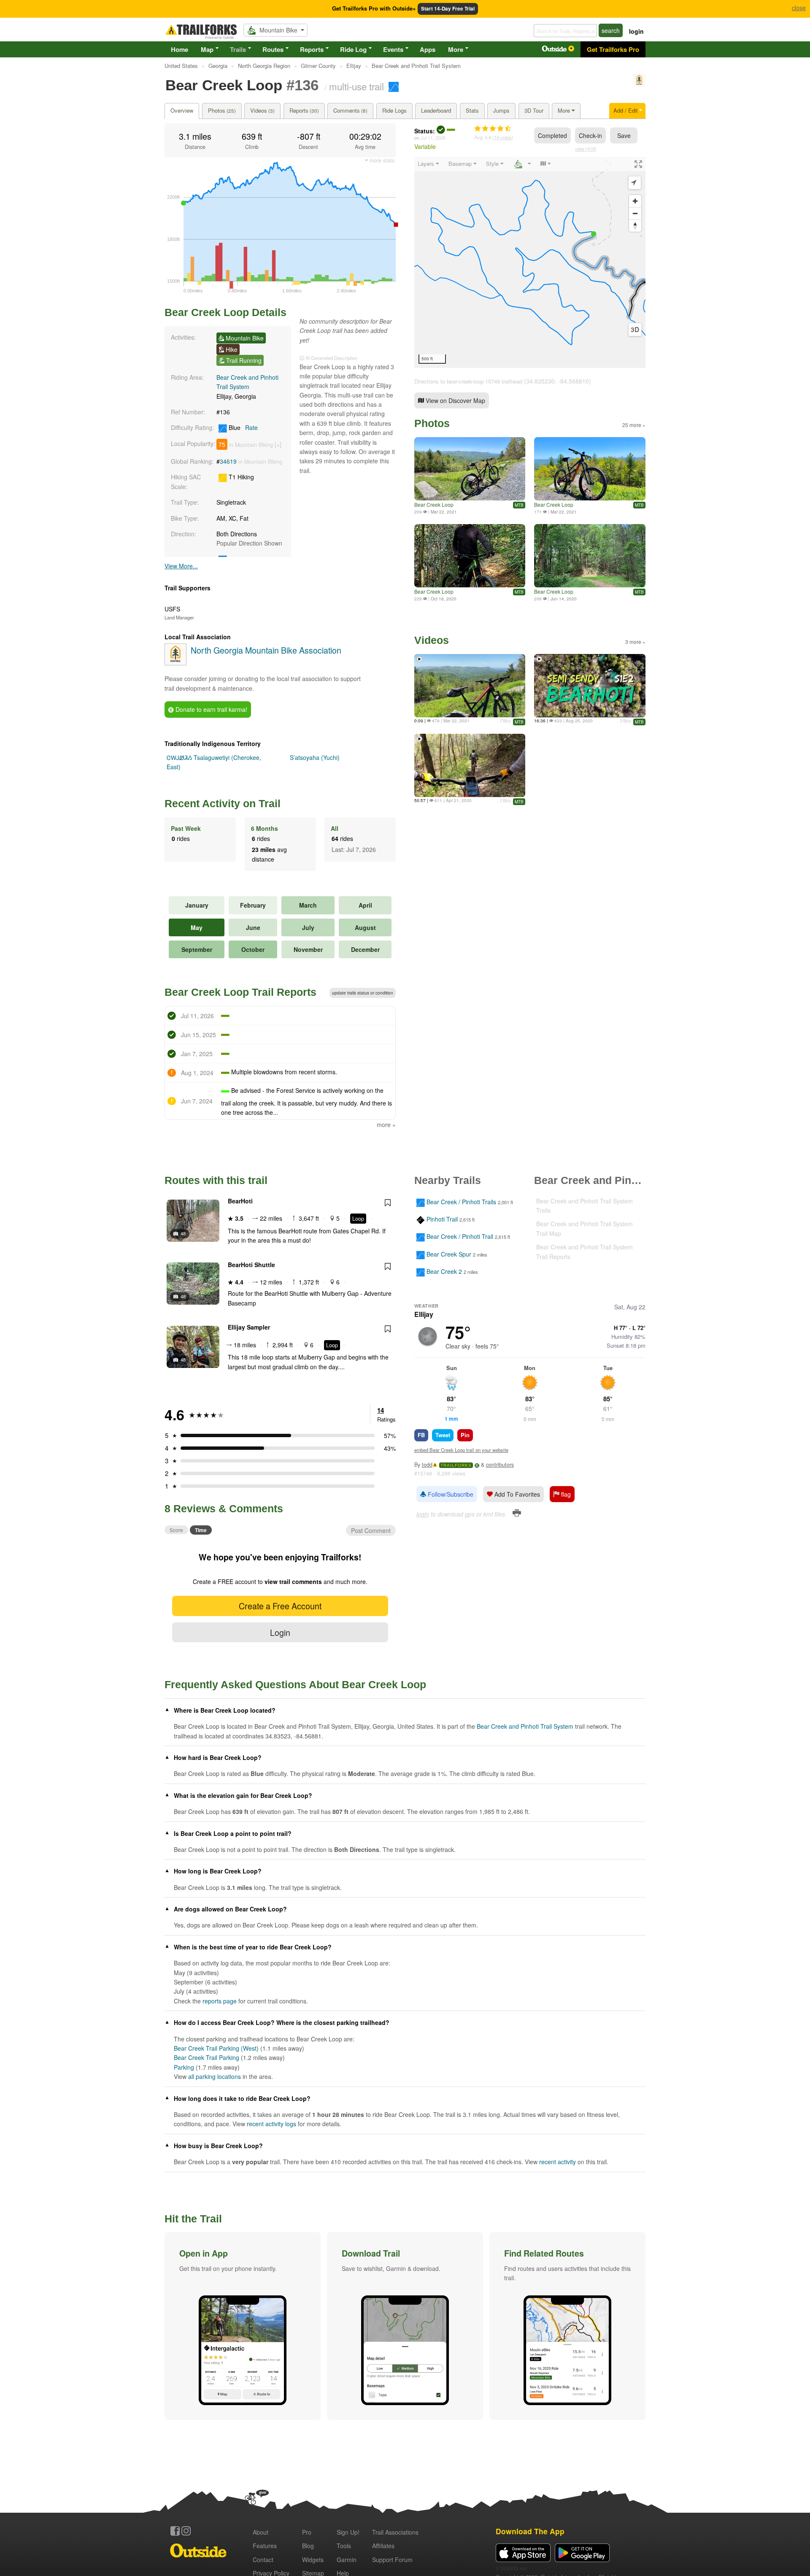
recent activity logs (271, 2124)
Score (176, 1530)
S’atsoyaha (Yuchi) (315, 757)
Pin (465, 1435)
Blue (242, 427)
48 (183, 1233)
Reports (312, 49)
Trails (238, 49)
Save (624, 135)
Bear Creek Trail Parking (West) (216, 2048)
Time (201, 1530)
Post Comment (371, 1530)
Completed (552, 135)
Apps (428, 49)
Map (207, 49)
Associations (395, 2532)
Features (265, 2546)
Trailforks (456, 1465)
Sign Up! (348, 2532)
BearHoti (240, 1201)
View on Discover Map (455, 400)
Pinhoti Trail (442, 1219)
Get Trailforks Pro (613, 49)
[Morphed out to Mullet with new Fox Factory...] (470, 556)
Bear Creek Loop (434, 504)
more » (386, 1124)
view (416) (586, 149)
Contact (263, 2560)
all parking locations (215, 2076)
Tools (344, 2546)
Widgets (313, 2560)
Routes (273, 49)
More (456, 49)
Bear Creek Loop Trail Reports (240, 992)
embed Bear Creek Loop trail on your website (461, 1450)
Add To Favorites (516, 1494)
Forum (392, 2560)
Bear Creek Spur (449, 1254)
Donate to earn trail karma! (211, 709)
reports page (220, 2001)
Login (280, 1632)
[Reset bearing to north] (635, 226)
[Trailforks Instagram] (186, 2531)
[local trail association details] (175, 663)
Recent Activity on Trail (223, 803)
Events (393, 49)
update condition (363, 993)
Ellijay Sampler (249, 1327)
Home (180, 49)
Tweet (443, 1435)
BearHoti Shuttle (251, 1265)
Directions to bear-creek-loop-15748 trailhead (468, 381)
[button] (243, 2326)
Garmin (347, 2560)
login (636, 31)
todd (427, 1465)
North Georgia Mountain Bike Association (266, 650)
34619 (228, 461)
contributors (500, 1465)
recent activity (558, 2162)
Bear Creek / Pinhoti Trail (460, 1237)
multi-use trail (356, 86)
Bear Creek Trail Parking (207, 2057)
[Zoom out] (635, 213)
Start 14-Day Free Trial (448, 9)
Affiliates (383, 2546)
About (261, 2532)
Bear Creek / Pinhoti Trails (461, 1202)
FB (421, 1435)
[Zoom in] (635, 201)
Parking (184, 2067)
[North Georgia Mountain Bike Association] (639, 84)
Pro (307, 2532)
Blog (308, 2546)
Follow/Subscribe (450, 1494)
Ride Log (353, 49)
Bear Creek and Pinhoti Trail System (525, 1726)
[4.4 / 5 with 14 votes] (493, 129)
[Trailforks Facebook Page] (175, 2531)
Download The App (530, 2531)
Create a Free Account (280, 1606)
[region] (530, 262)
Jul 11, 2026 (433, 138)
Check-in (590, 135)
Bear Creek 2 (444, 1271)
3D (635, 330)
